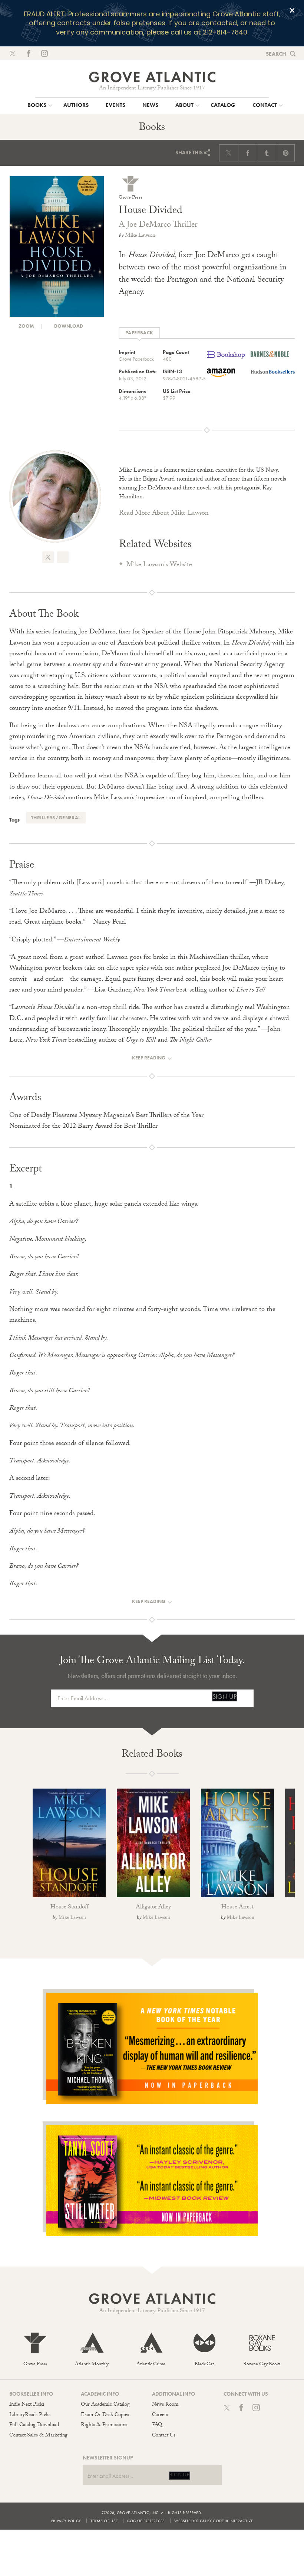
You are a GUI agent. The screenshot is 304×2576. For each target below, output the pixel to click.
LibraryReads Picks (30, 2415)
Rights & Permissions (104, 2425)
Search (276, 54)
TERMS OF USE (104, 2521)
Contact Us (164, 2436)
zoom (26, 326)
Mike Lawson (140, 236)
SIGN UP (224, 1696)
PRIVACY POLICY (66, 2521)
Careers (160, 2415)
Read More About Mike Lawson (164, 514)
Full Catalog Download (34, 2425)
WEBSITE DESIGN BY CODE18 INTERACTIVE (214, 2521)
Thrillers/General (56, 818)
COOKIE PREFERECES (146, 2521)
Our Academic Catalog (105, 2405)
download (68, 326)
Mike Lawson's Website (159, 565)
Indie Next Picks (27, 2405)
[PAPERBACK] (139, 333)
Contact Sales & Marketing (38, 2436)
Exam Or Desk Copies (105, 2415)
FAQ (157, 2425)
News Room (165, 2405)
